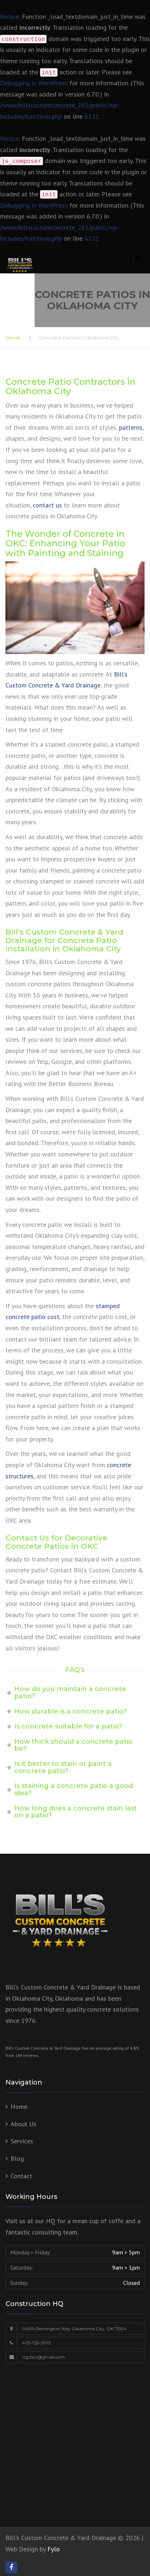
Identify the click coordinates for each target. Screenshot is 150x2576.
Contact (21, 2176)
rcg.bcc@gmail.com (43, 2357)
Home (13, 338)
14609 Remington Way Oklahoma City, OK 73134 (74, 2329)
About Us (23, 2124)
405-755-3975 (36, 2343)
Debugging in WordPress (34, 83)
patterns (131, 427)
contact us (47, 505)
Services (22, 2141)
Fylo (54, 2549)
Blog (17, 2158)
